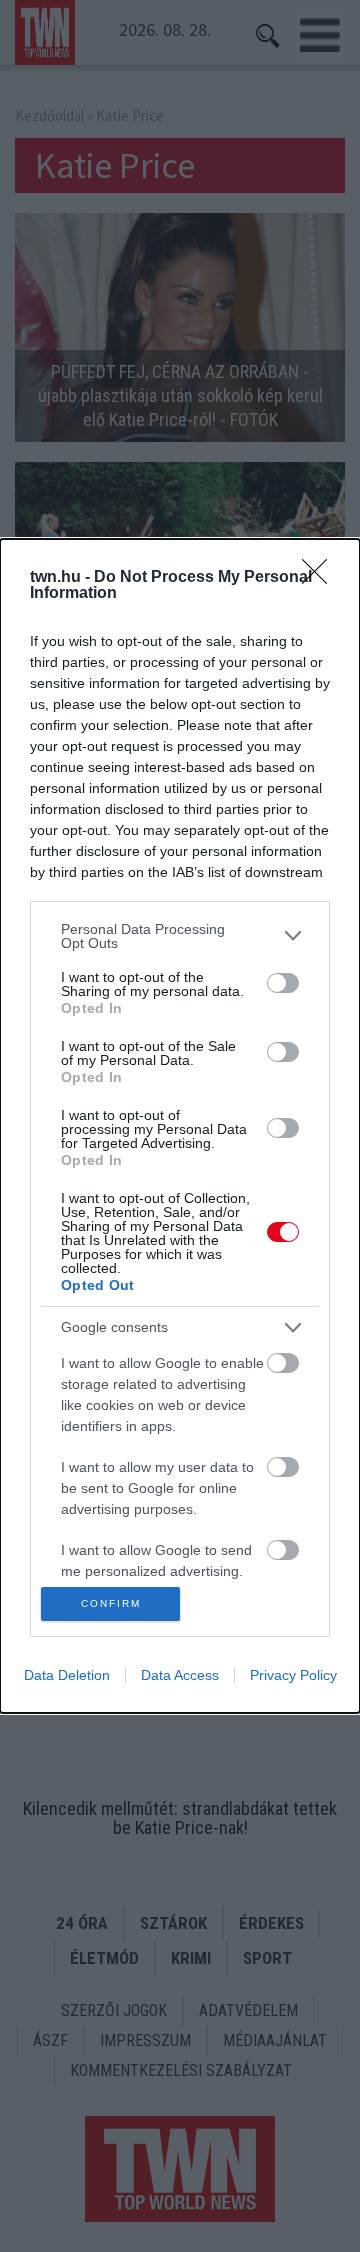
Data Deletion (67, 1675)
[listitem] (180, 936)
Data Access (180, 1675)
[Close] (321, 578)
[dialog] (180, 1126)
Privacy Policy (293, 1675)
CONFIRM (111, 1603)
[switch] (283, 983)
